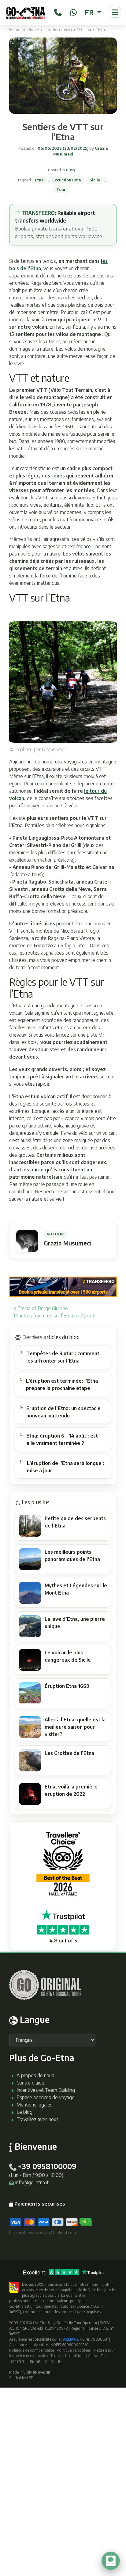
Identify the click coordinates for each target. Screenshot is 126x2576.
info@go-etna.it (32, 2182)
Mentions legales (35, 2105)
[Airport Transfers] (63, 1286)
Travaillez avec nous (38, 2119)
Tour (61, 189)
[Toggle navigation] (115, 12)
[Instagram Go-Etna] (45, 2361)
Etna (39, 180)
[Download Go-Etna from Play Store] (60, 2361)
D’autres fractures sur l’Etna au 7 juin (53, 1316)
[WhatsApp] (73, 11)
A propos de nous (35, 2075)
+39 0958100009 (47, 2166)
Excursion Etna (67, 180)
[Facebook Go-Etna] (32, 2361)
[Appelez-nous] (58, 11)
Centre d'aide (30, 2083)
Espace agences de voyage (46, 2097)
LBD (30, 2378)
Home (15, 29)
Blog (70, 170)
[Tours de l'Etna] (26, 12)
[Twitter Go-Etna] (38, 2361)
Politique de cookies (74, 2350)
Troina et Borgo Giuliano (42, 1308)
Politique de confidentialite (31, 2350)
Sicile (95, 180)
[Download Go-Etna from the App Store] (53, 2361)
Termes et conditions (68, 2356)
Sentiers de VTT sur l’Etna (63, 132)
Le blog (24, 2112)
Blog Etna (37, 29)
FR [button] (90, 12)
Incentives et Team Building (46, 2090)
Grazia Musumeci (68, 1243)
